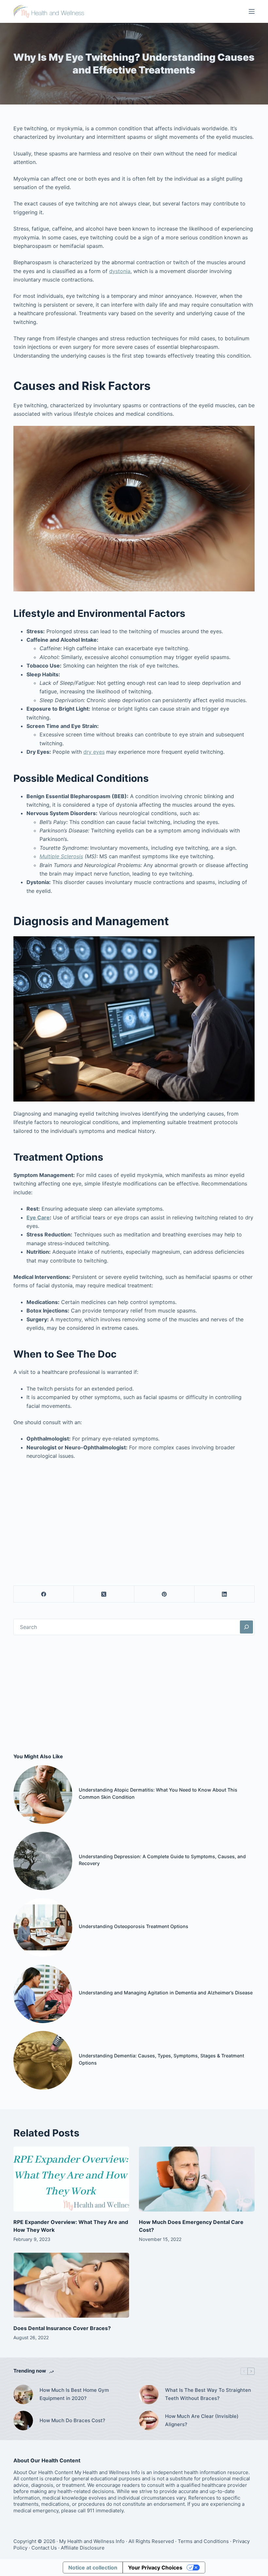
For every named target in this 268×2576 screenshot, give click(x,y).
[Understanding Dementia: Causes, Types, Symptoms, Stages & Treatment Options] (43, 2060)
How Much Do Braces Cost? (72, 2420)
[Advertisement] (134, 1514)
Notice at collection (93, 2568)
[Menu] (252, 11)
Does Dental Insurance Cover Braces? (62, 2328)
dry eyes (94, 752)
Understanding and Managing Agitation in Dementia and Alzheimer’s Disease (166, 1993)
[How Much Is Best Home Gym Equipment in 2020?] (23, 2394)
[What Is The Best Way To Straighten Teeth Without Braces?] (149, 2394)
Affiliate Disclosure (83, 2548)
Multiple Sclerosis (61, 856)
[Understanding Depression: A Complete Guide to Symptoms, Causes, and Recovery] (43, 1861)
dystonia (120, 271)
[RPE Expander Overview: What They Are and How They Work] (71, 2179)
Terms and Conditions (203, 2541)
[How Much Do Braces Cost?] (23, 2421)
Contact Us (44, 2548)
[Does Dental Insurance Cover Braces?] (71, 2285)
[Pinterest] (164, 1594)
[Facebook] (44, 1594)
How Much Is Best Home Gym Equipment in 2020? (74, 2394)
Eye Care (38, 1217)
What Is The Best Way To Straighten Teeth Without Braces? (208, 2394)
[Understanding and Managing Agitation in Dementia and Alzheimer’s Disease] (43, 1994)
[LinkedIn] (225, 1594)
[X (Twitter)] (104, 1594)
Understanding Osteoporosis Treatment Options (134, 1926)
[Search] (246, 1627)
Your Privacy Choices (155, 2568)
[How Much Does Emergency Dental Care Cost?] (197, 2179)
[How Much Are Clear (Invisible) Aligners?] (149, 2421)
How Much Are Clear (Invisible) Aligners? (202, 2420)
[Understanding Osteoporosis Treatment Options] (43, 1927)
